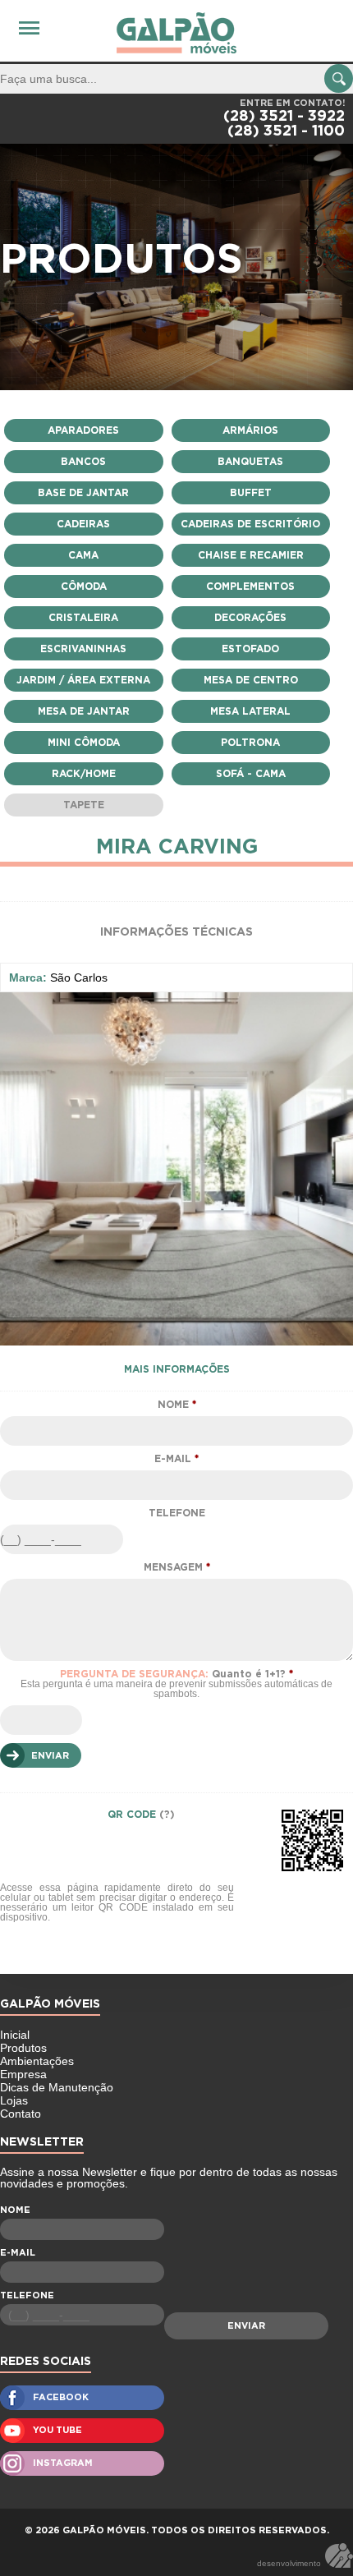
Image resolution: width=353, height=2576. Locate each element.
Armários (250, 430)
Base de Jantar (83, 493)
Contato (21, 2114)
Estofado (250, 649)
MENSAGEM (177, 1567)
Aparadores (83, 430)
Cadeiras (83, 524)
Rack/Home (84, 774)
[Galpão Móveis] (176, 33)
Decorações (250, 618)
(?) (167, 1815)
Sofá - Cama (251, 774)
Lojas (14, 2100)
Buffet (251, 493)
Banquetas (250, 462)
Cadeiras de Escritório (250, 524)
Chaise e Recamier (251, 555)
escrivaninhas (83, 649)
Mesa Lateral (250, 711)
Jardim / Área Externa (83, 680)
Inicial (15, 2035)
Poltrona (250, 743)
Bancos (83, 462)
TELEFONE (177, 1513)
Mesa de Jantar (84, 711)
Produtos (23, 2048)
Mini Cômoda (84, 743)
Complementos (250, 586)
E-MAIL (176, 1459)
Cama (83, 555)
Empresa (23, 2074)
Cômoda (84, 586)
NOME (177, 1405)
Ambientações (37, 2061)
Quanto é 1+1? (176, 1684)
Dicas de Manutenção (57, 2087)
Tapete (84, 805)
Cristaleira (83, 618)
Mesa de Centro (251, 680)
